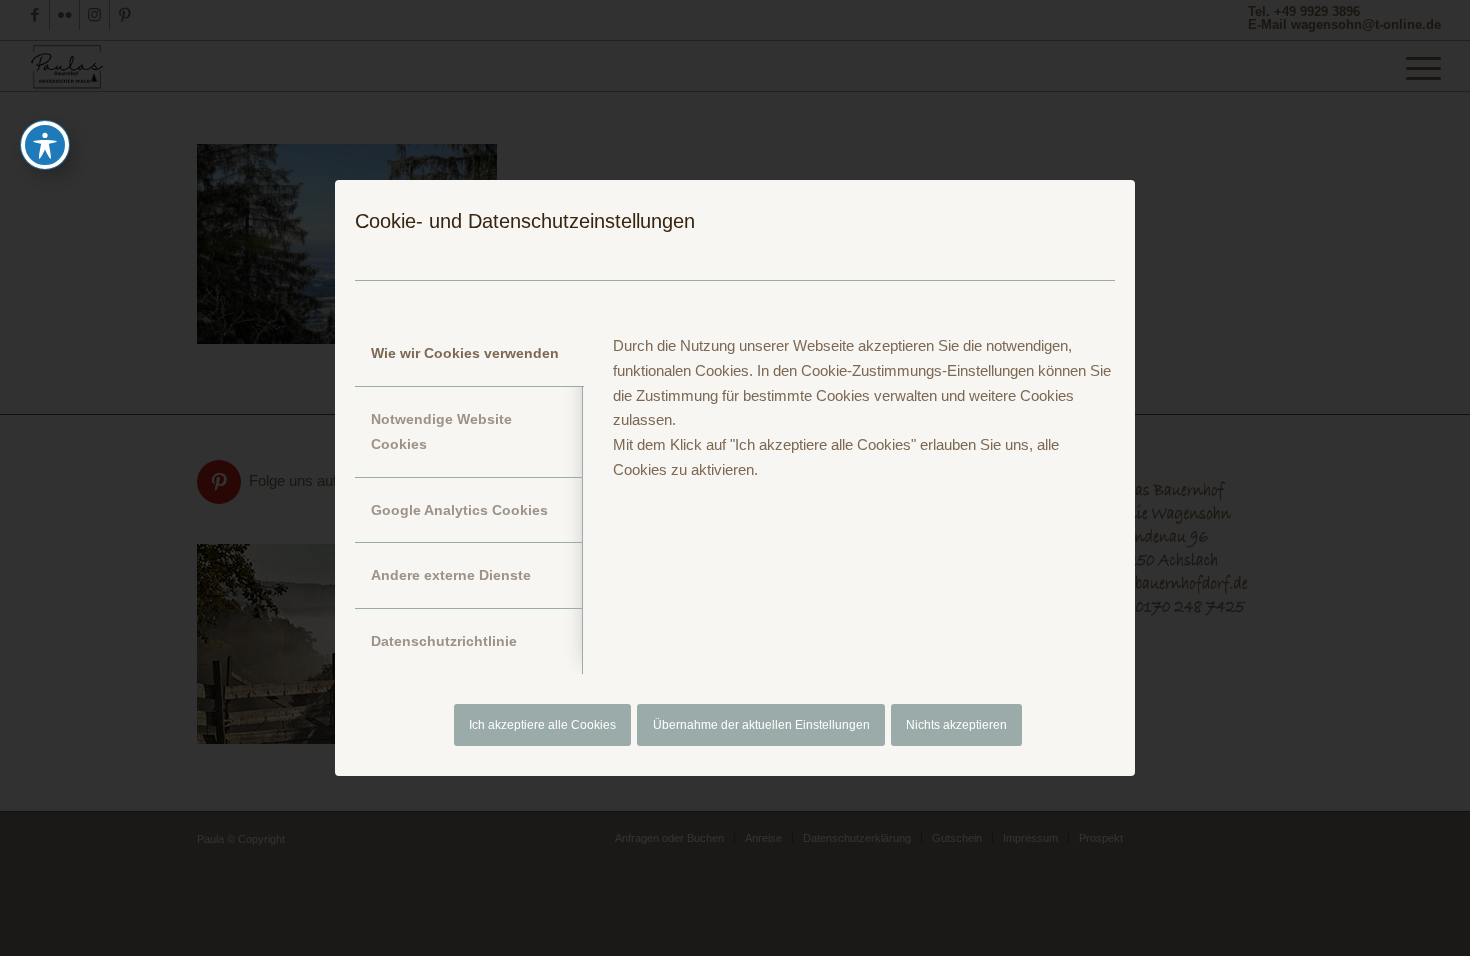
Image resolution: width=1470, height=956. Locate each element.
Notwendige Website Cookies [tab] (441, 431)
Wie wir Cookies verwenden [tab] (465, 353)
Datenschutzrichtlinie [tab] (444, 641)
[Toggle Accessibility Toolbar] (45, 145)
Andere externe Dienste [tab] (451, 575)
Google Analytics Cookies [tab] (459, 510)
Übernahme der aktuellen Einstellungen (761, 725)
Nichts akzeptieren (956, 725)
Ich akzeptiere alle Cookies (542, 725)
